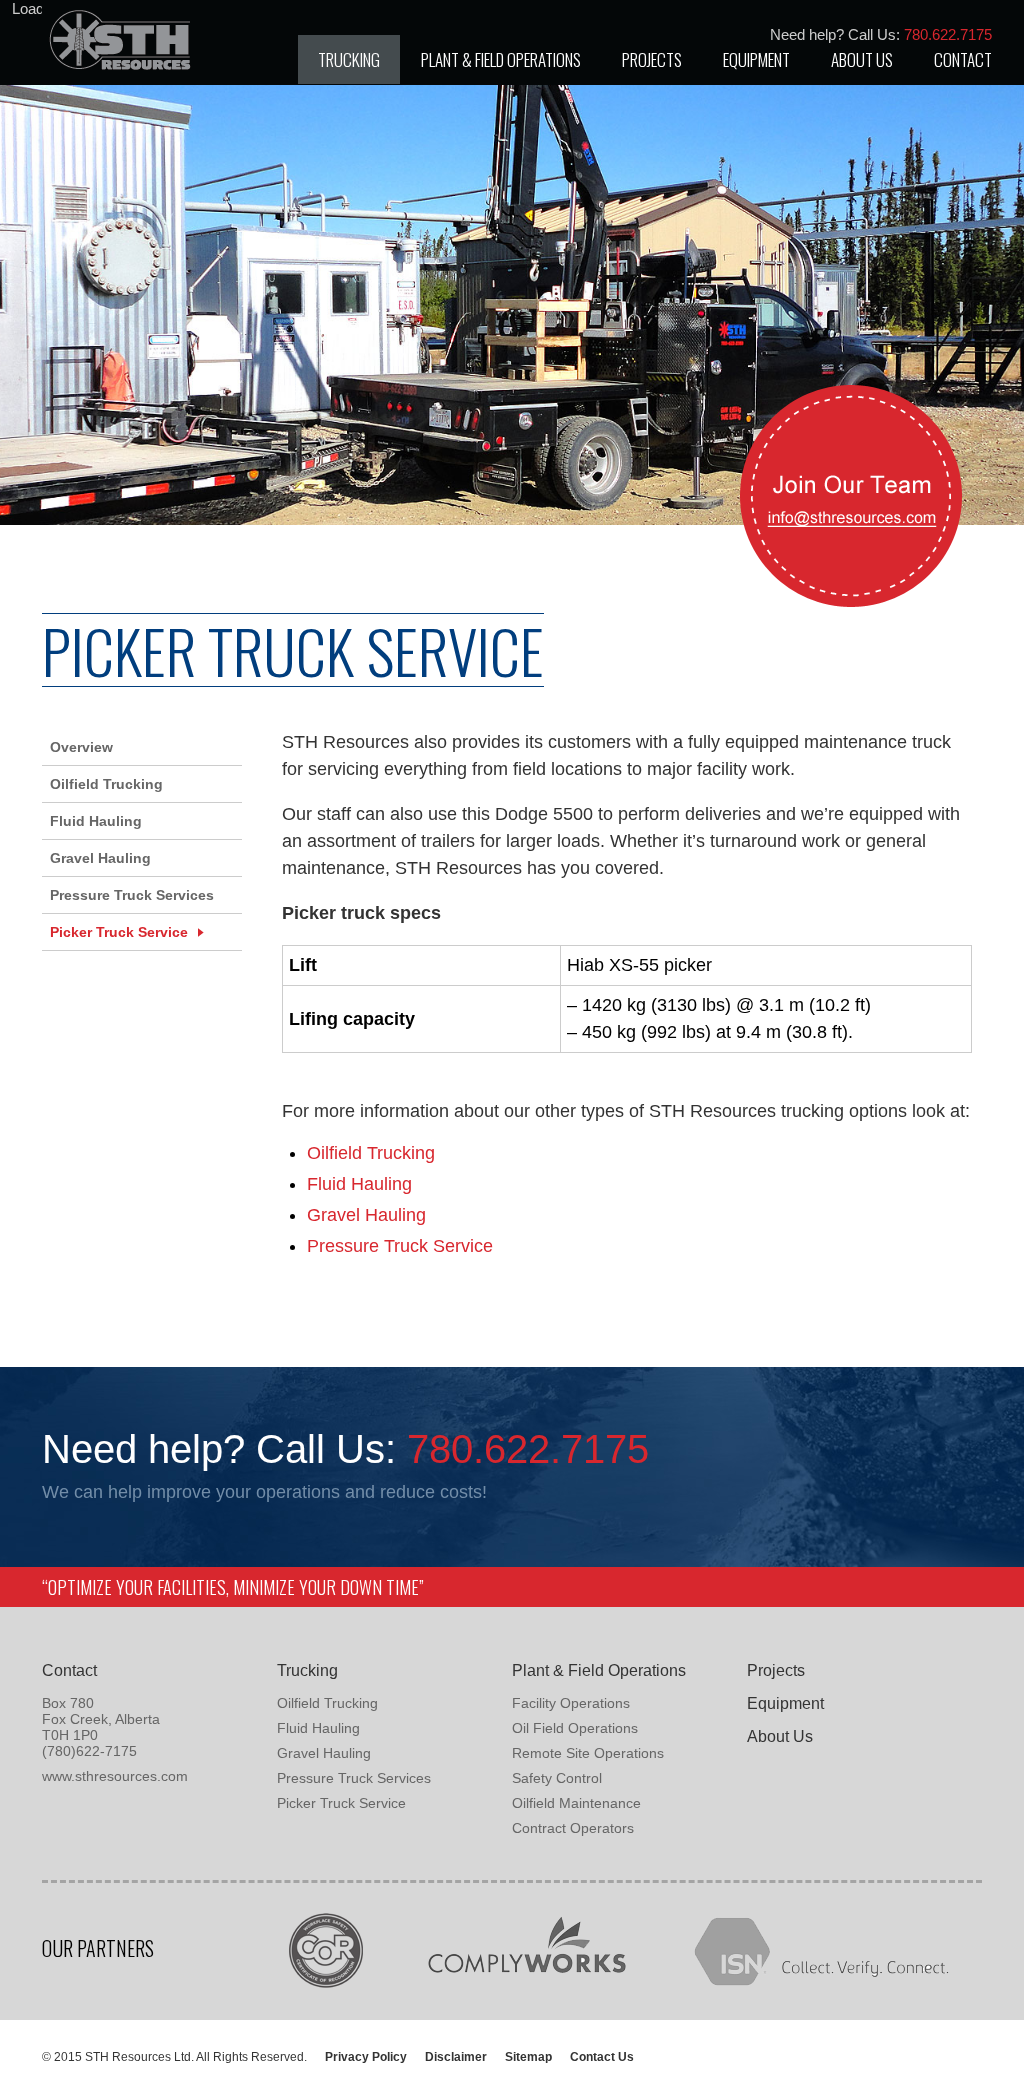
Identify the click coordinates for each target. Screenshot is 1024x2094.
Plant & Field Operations (501, 59)
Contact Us (602, 2057)
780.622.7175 (528, 1449)
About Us (862, 59)
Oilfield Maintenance (576, 1803)
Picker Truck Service (119, 932)
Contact (963, 59)
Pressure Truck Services (132, 895)
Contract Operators (573, 1828)
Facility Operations (571, 1703)
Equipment (756, 59)
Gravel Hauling (366, 1215)
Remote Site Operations (588, 1753)
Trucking (349, 59)
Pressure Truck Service (400, 1246)
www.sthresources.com (115, 1776)
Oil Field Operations (575, 1728)
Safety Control (557, 1778)
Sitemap (528, 2057)
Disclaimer (456, 2057)
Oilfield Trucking (371, 1153)
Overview (81, 747)
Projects (652, 59)
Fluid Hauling (359, 1184)
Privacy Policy (366, 2057)
